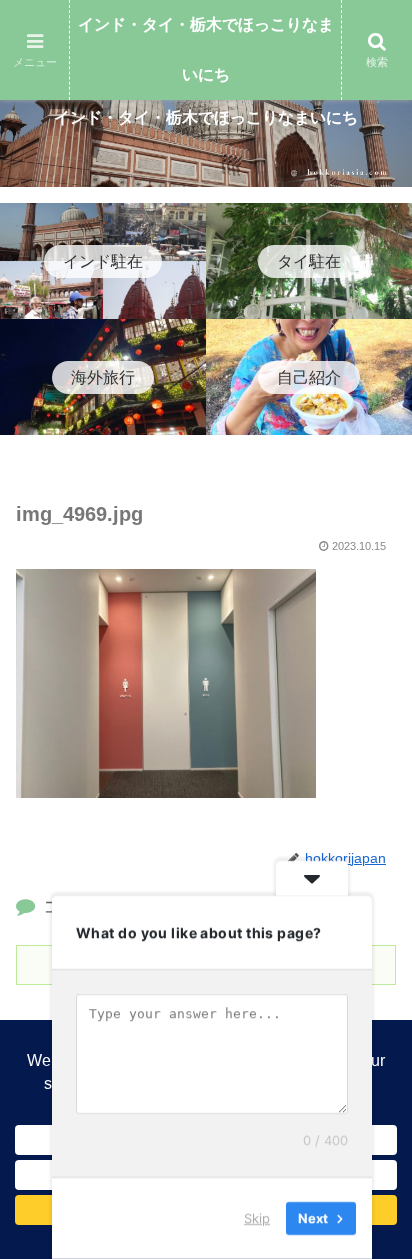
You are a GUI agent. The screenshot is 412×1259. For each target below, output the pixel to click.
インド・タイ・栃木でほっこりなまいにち (206, 49)
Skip (257, 1218)
